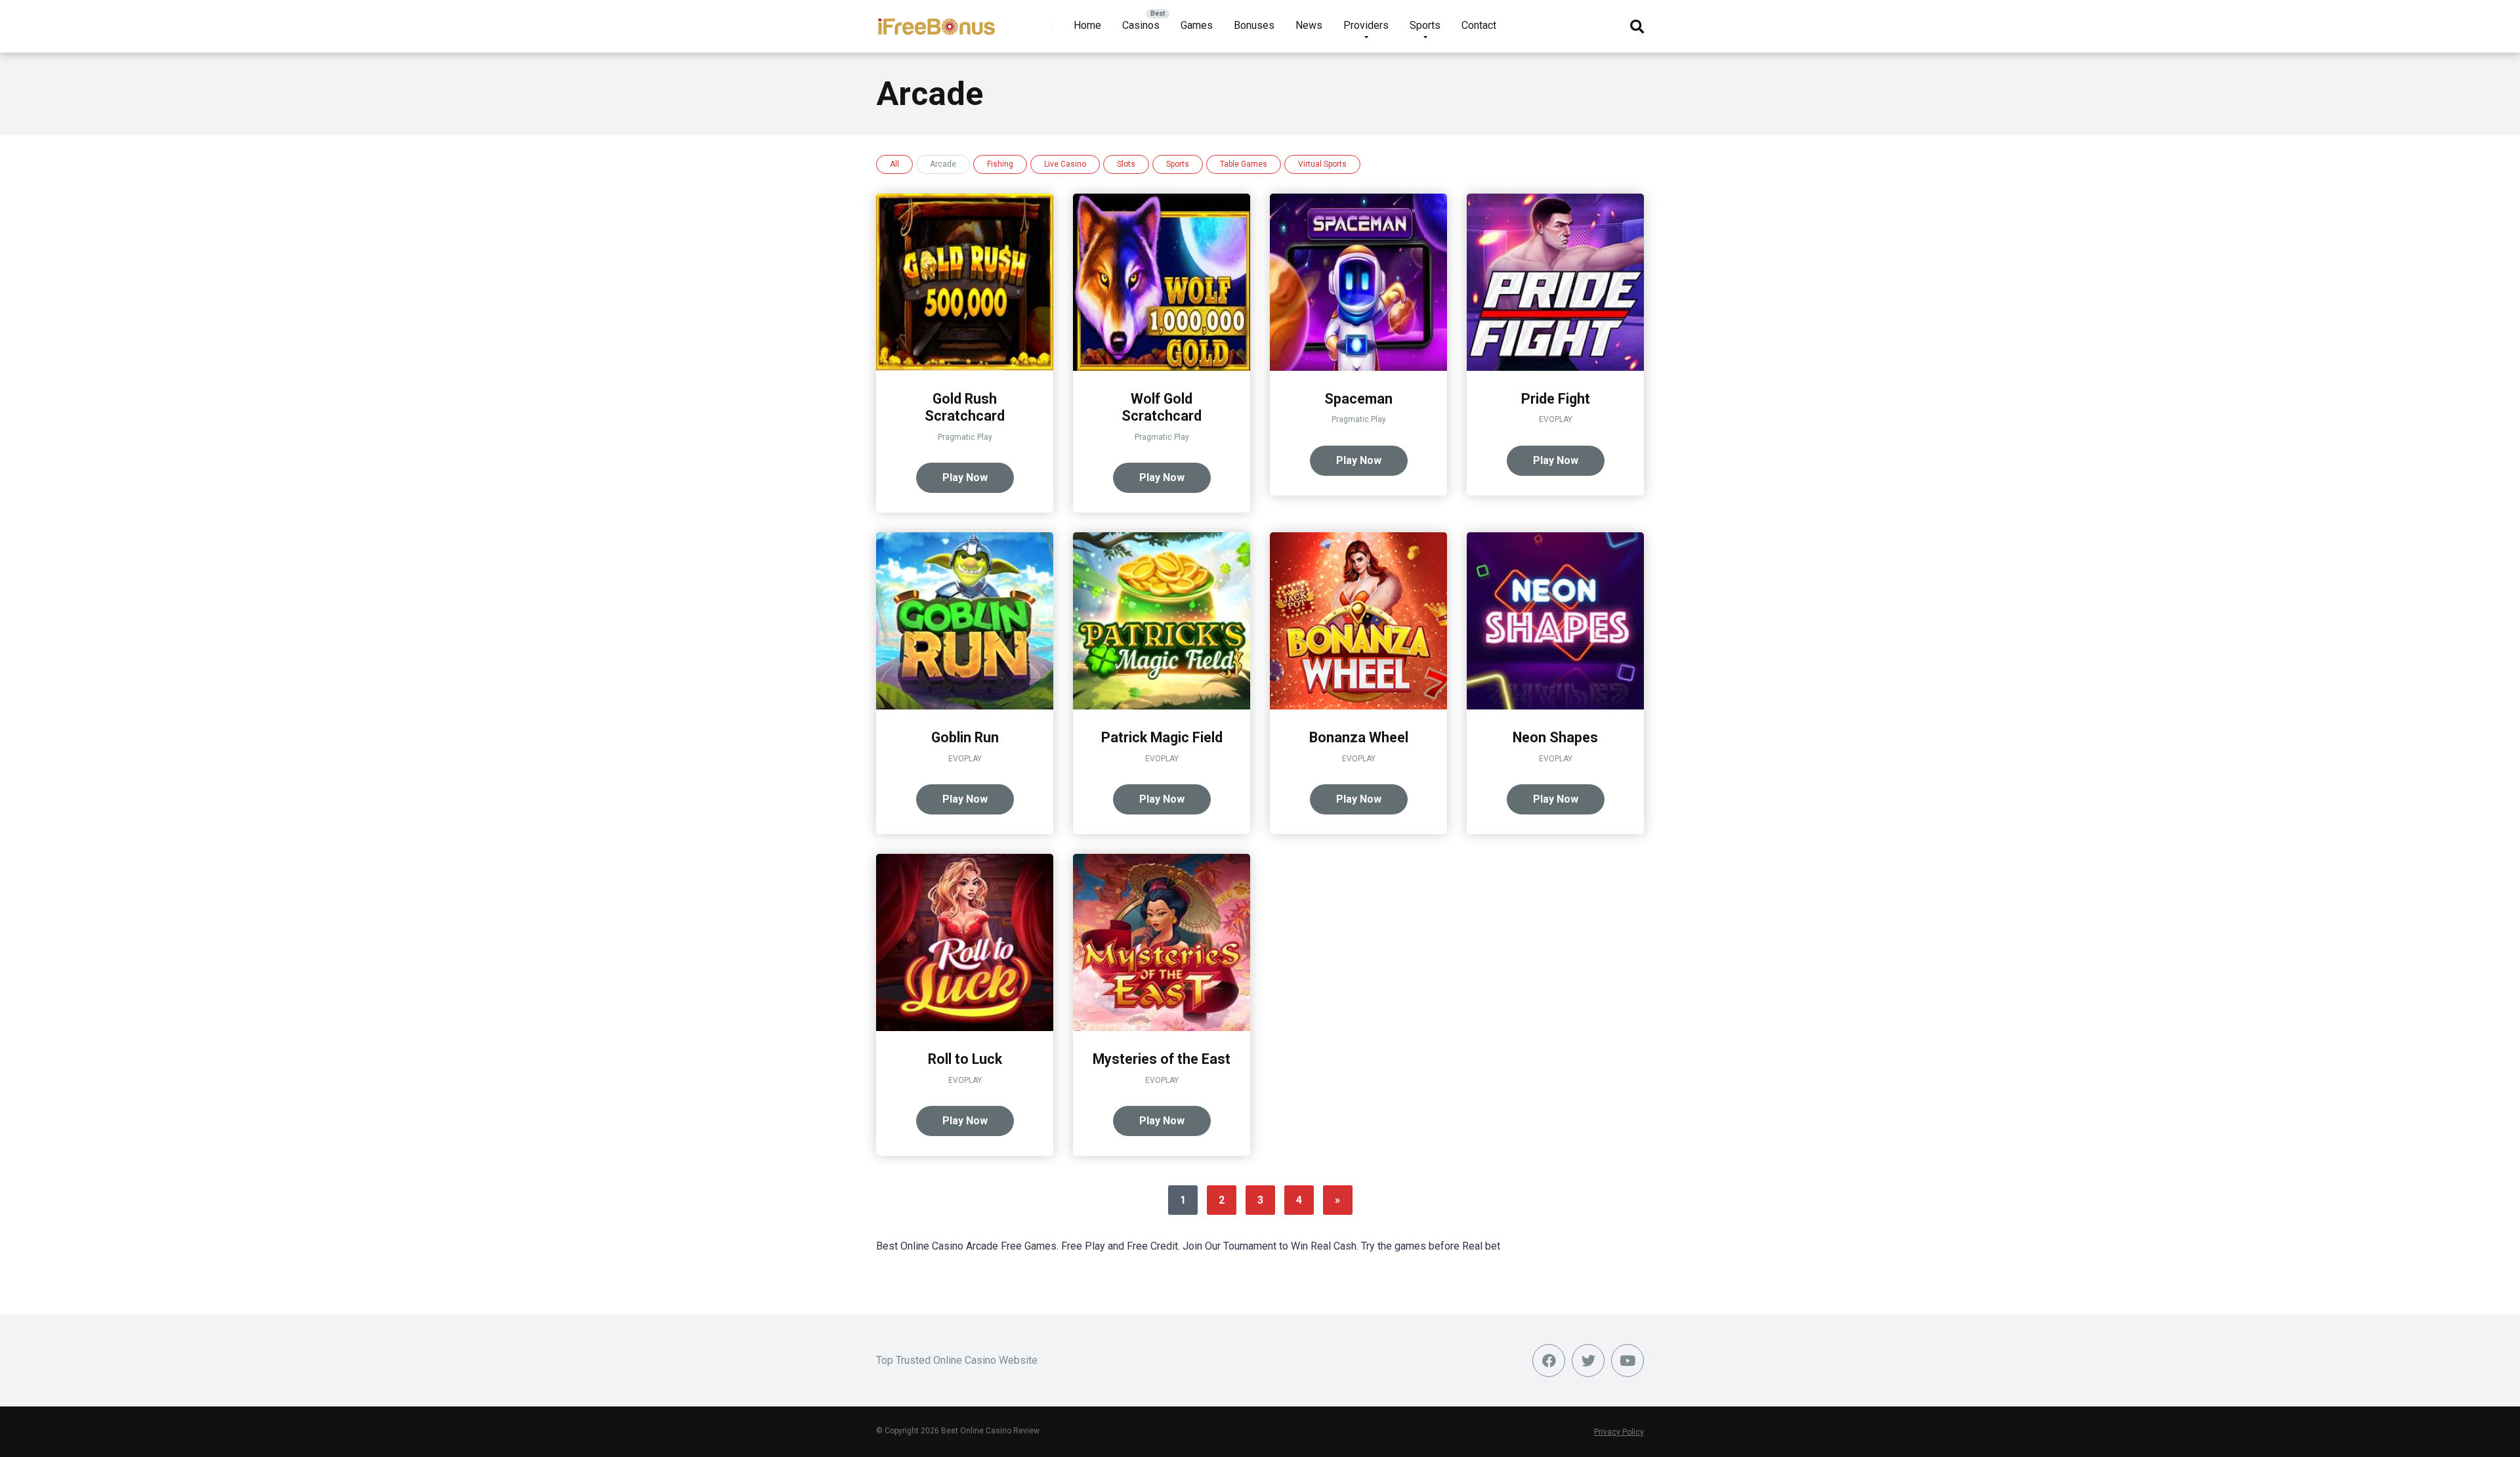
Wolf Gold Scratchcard (1162, 408)
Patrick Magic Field (1162, 737)
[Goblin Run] (965, 706)
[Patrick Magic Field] (1162, 706)
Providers (1366, 25)
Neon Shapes (1555, 737)
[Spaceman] (1358, 367)
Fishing (1000, 164)
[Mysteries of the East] (1162, 1027)
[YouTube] (1627, 1361)
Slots (1126, 164)
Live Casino (1065, 164)
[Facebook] (1549, 1361)
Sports (1425, 25)
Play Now (965, 477)
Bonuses (1254, 25)
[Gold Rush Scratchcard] (965, 367)
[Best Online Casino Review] (936, 21)
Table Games (1244, 164)
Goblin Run (965, 737)
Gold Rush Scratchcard (965, 408)
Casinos (1141, 25)
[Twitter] (1588, 1361)
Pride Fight (1556, 399)
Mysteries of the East (1162, 1059)
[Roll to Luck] (965, 1027)
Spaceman (1358, 399)
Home (1087, 25)
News (1309, 25)
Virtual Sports (1322, 164)
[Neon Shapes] (1555, 706)
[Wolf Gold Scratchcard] (1162, 367)
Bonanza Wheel (1359, 737)
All (894, 164)
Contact (1479, 25)
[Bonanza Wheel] (1358, 706)
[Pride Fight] (1555, 367)
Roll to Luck (965, 1059)
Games (1197, 25)
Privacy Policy (1619, 1432)
